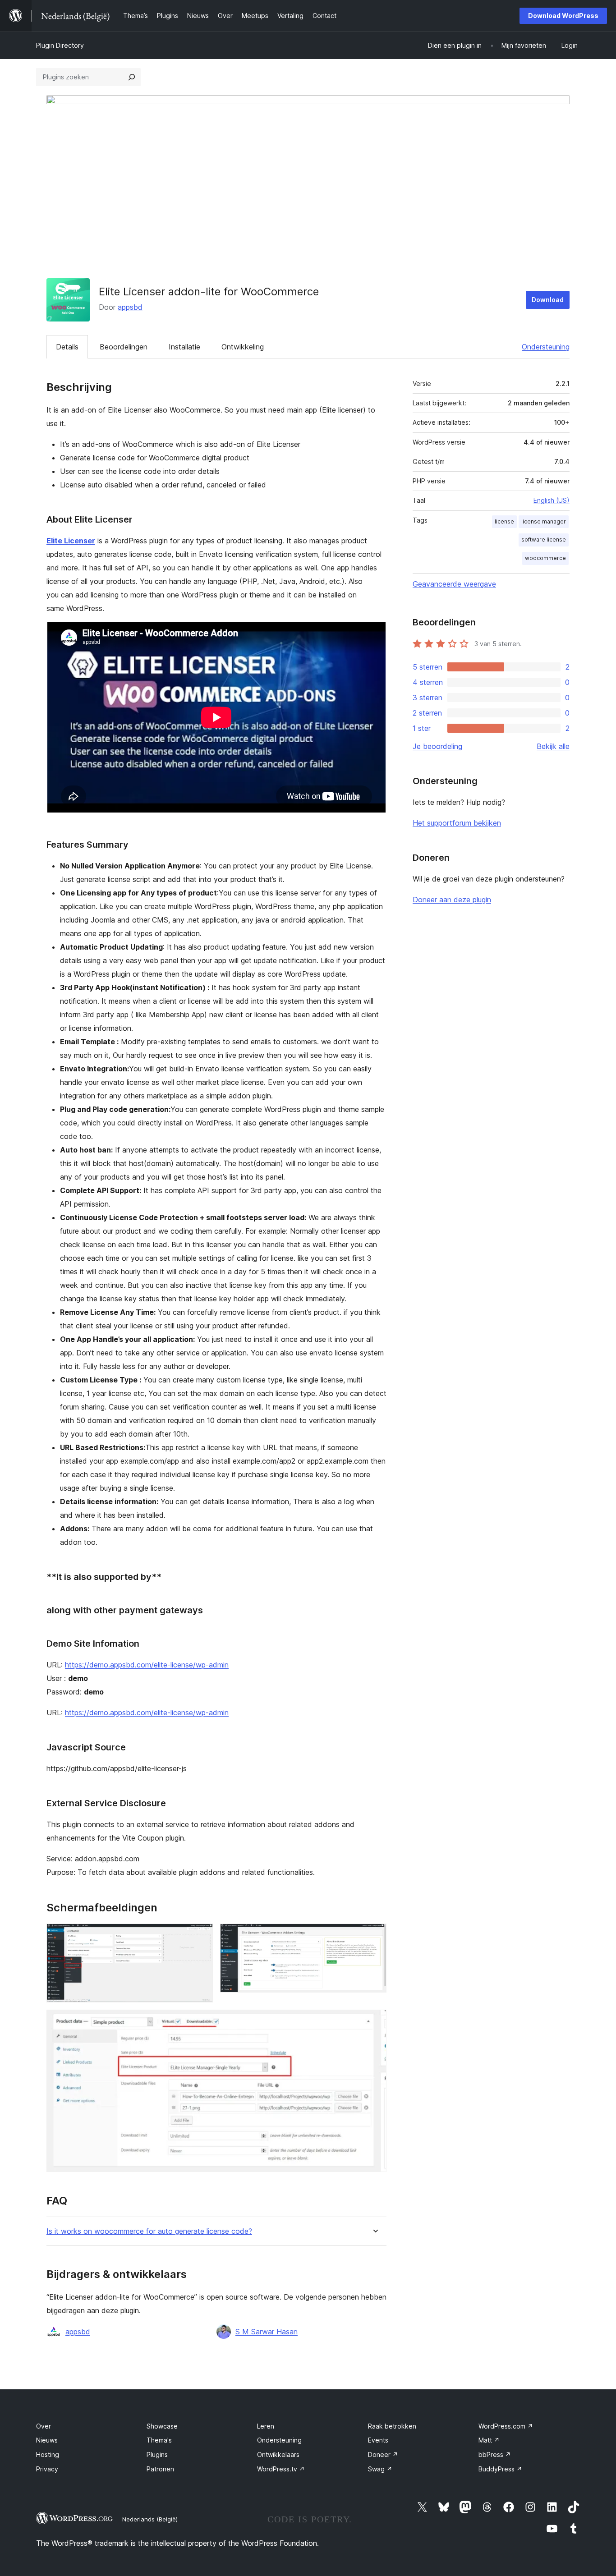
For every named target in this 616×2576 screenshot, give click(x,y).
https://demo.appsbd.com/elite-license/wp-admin (147, 1665)
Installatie (184, 347)
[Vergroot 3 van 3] (374, 2022)
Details (67, 347)
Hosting (48, 2454)
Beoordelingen (124, 347)
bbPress (495, 2454)
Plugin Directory (60, 45)
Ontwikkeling (243, 347)
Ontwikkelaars (278, 2454)
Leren (266, 2426)
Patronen (160, 2469)
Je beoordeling (437, 746)
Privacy (47, 2469)
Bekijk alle (553, 746)
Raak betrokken (392, 2426)
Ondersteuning (546, 347)
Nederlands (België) (150, 2519)
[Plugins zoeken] (132, 77)
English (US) (552, 500)
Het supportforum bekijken (457, 823)
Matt (489, 2440)
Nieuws (47, 2440)
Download (548, 300)
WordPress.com (506, 2426)
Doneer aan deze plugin (452, 900)
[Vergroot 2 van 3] (374, 1936)
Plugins (157, 2454)
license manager (544, 521)
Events (378, 2440)
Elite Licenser (71, 541)
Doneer (383, 2454)
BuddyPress (500, 2469)
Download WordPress (563, 16)
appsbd (130, 307)
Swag (380, 2469)
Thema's (159, 2440)
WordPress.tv (281, 2469)
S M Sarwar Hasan (267, 2332)
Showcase (162, 2426)
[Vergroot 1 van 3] (201, 1936)
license (504, 521)
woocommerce (545, 558)
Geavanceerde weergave (454, 584)
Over (44, 2426)
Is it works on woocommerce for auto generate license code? (149, 2231)
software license (544, 540)
